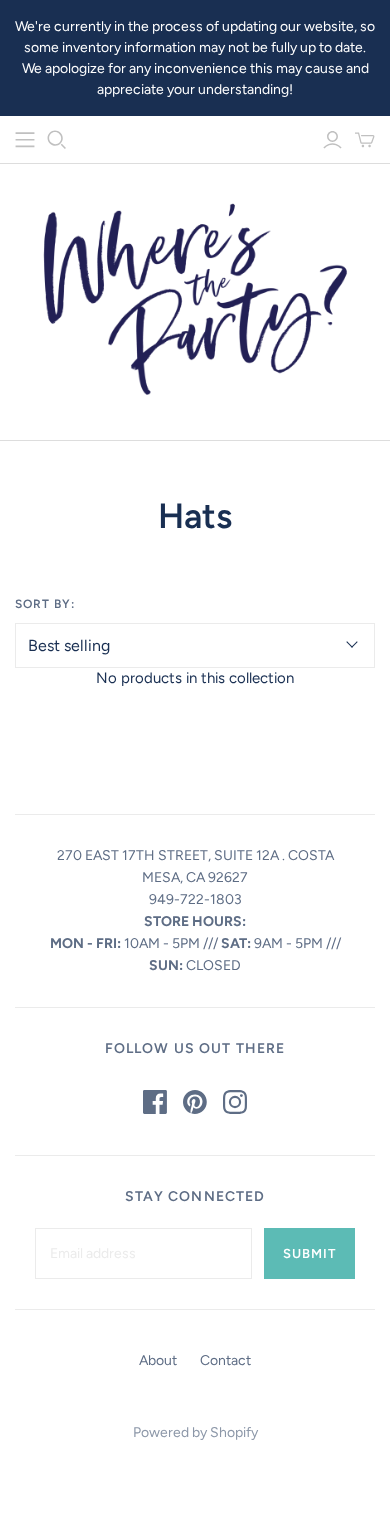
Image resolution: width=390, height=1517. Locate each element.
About (158, 1360)
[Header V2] (25, 140)
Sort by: (45, 604)
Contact (225, 1360)
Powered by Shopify (195, 1432)
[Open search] (57, 140)
